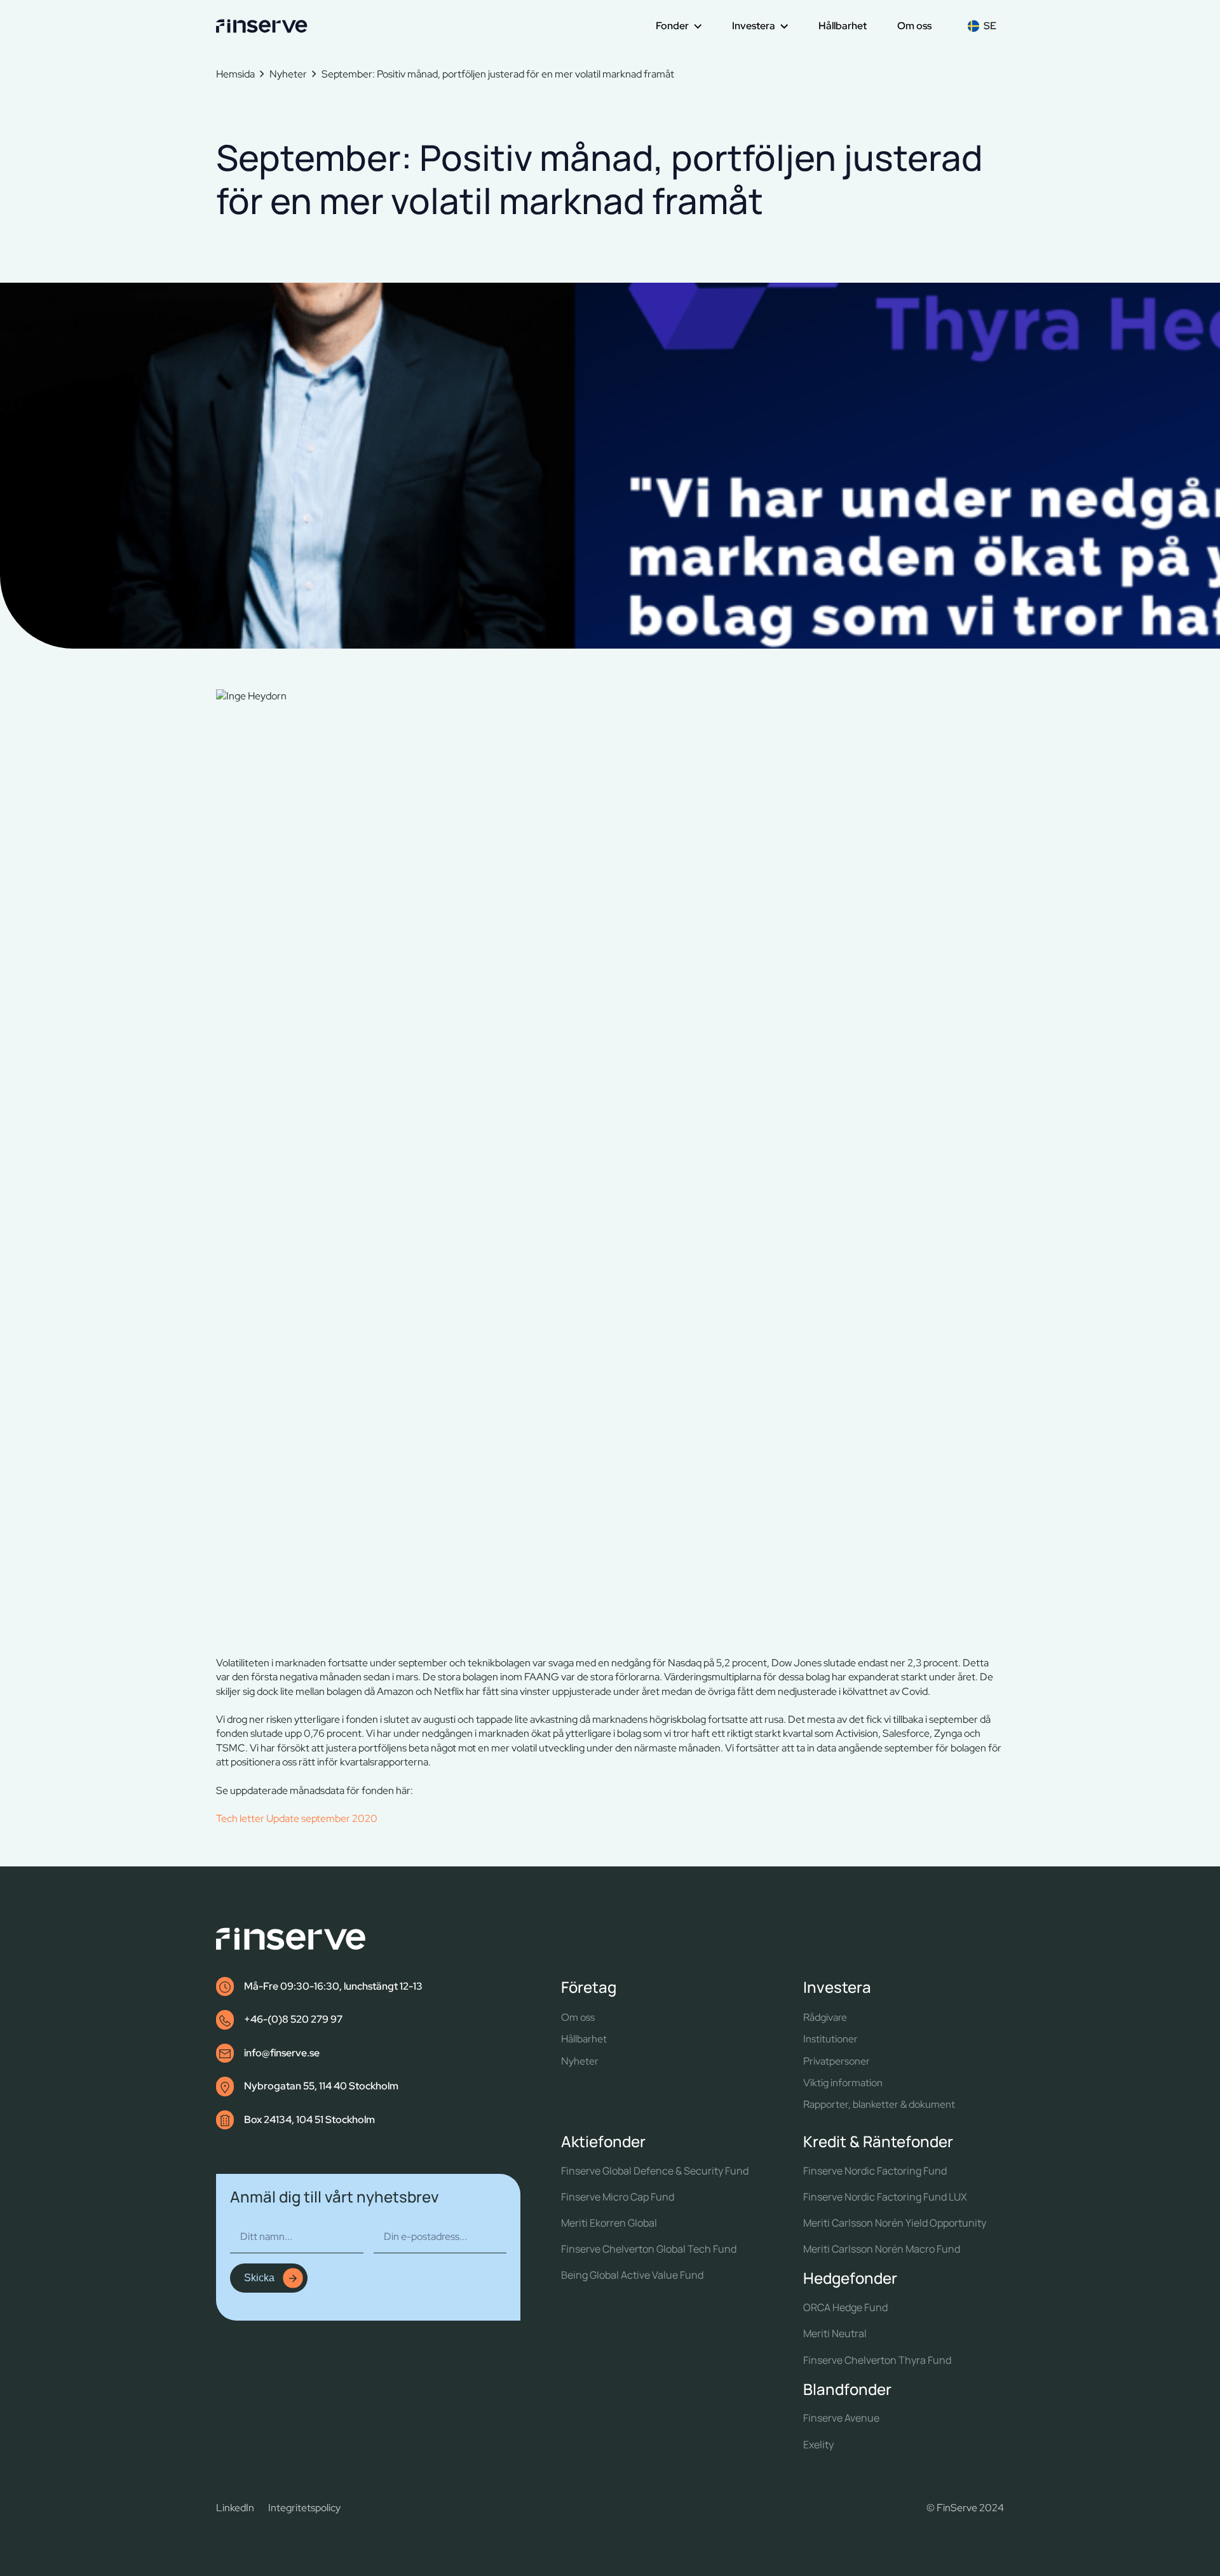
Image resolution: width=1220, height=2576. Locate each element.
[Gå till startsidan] (262, 26)
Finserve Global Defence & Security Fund (655, 2171)
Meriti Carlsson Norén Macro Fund (882, 2249)
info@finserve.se (282, 2053)
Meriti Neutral (835, 2334)
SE (990, 26)
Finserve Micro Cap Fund (618, 2197)
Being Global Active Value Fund (632, 2275)
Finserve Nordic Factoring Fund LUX (885, 2197)
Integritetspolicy (304, 2508)
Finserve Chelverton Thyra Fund (877, 2360)
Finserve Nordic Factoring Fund (875, 2171)
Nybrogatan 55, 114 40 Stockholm (321, 2086)
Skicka (259, 2278)
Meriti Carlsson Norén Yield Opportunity (895, 2223)
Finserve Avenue (841, 2418)
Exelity (818, 2445)
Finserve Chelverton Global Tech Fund (649, 2249)
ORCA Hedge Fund (845, 2308)
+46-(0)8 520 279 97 (293, 2019)
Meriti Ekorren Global (609, 2223)
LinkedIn (235, 2508)
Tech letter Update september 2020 (297, 1818)
